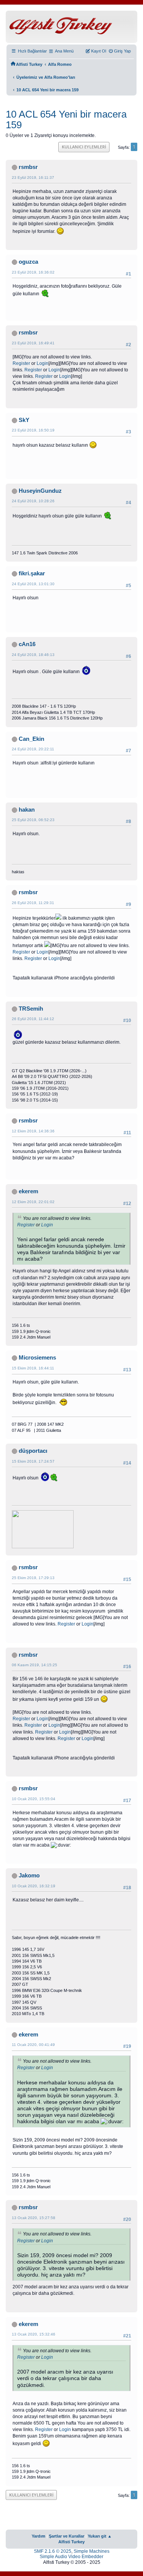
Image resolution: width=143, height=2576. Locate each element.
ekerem (28, 1191)
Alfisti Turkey (71, 2542)
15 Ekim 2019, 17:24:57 (33, 1461)
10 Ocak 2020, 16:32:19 (34, 1886)
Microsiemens (37, 1358)
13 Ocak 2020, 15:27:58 (34, 2218)
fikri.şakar (32, 573)
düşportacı (33, 1451)
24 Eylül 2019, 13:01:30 (33, 584)
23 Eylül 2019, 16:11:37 (33, 178)
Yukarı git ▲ (100, 2536)
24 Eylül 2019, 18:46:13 (33, 655)
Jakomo (29, 1875)
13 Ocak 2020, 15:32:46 (34, 2334)
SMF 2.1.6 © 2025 (53, 2551)
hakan (27, 810)
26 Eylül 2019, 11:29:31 (33, 903)
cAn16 (27, 644)
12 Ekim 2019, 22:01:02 (33, 1202)
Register (21, 363)
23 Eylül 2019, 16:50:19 (33, 430)
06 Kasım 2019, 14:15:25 (35, 1665)
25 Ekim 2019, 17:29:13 (33, 1578)
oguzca (28, 262)
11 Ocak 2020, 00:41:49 (33, 2045)
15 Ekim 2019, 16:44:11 (33, 1368)
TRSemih (31, 1009)
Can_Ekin (31, 739)
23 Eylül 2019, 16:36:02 (33, 272)
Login (43, 363)
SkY (24, 420)
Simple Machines (92, 2551)
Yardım (39, 2536)
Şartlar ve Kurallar (67, 2536)
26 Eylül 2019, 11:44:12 (33, 1019)
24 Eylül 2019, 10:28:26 (33, 501)
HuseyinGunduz (40, 491)
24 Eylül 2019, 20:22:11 (33, 749)
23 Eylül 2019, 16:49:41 (33, 343)
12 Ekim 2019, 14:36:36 (33, 1131)
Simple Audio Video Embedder (71, 2557)
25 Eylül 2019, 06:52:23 (33, 820)
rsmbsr (28, 167)
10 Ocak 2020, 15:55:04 (34, 1799)
